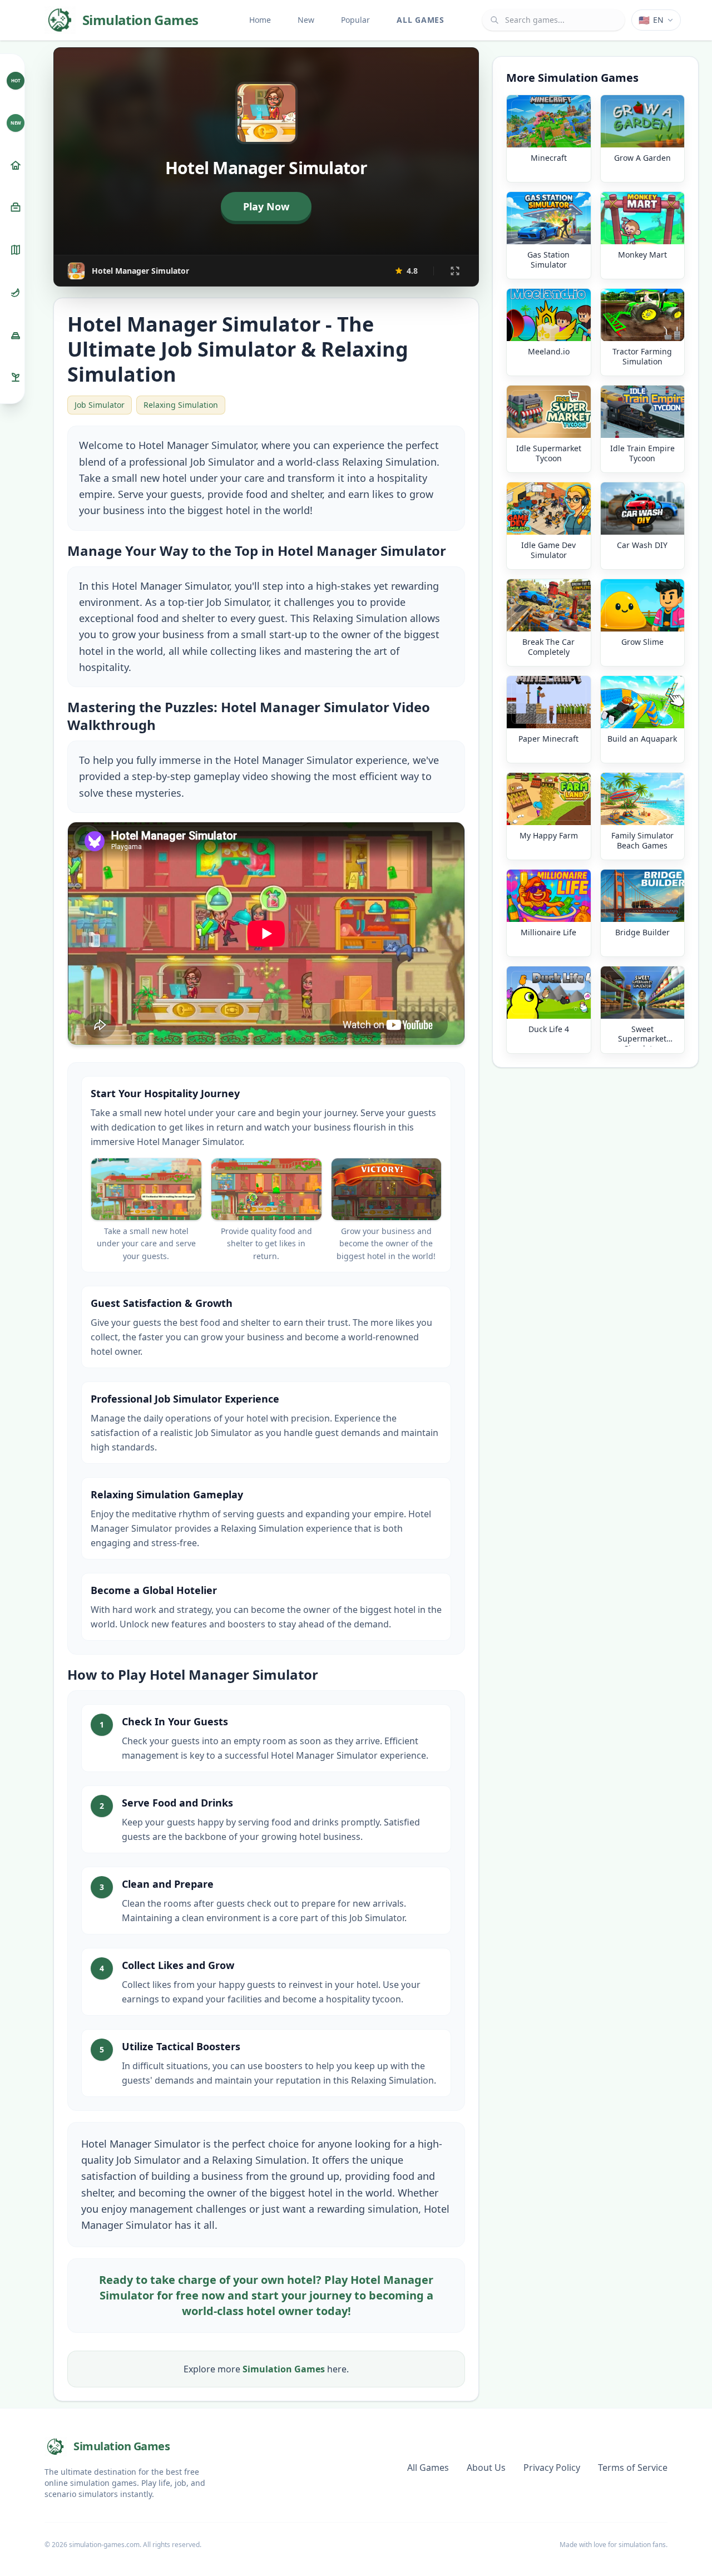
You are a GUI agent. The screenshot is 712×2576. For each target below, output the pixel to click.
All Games (420, 20)
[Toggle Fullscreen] (455, 271)
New (306, 20)
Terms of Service (633, 2468)
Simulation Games (284, 2369)
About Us (486, 2468)
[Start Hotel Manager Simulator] (266, 206)
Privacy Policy (552, 2468)
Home (260, 20)
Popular (355, 20)
